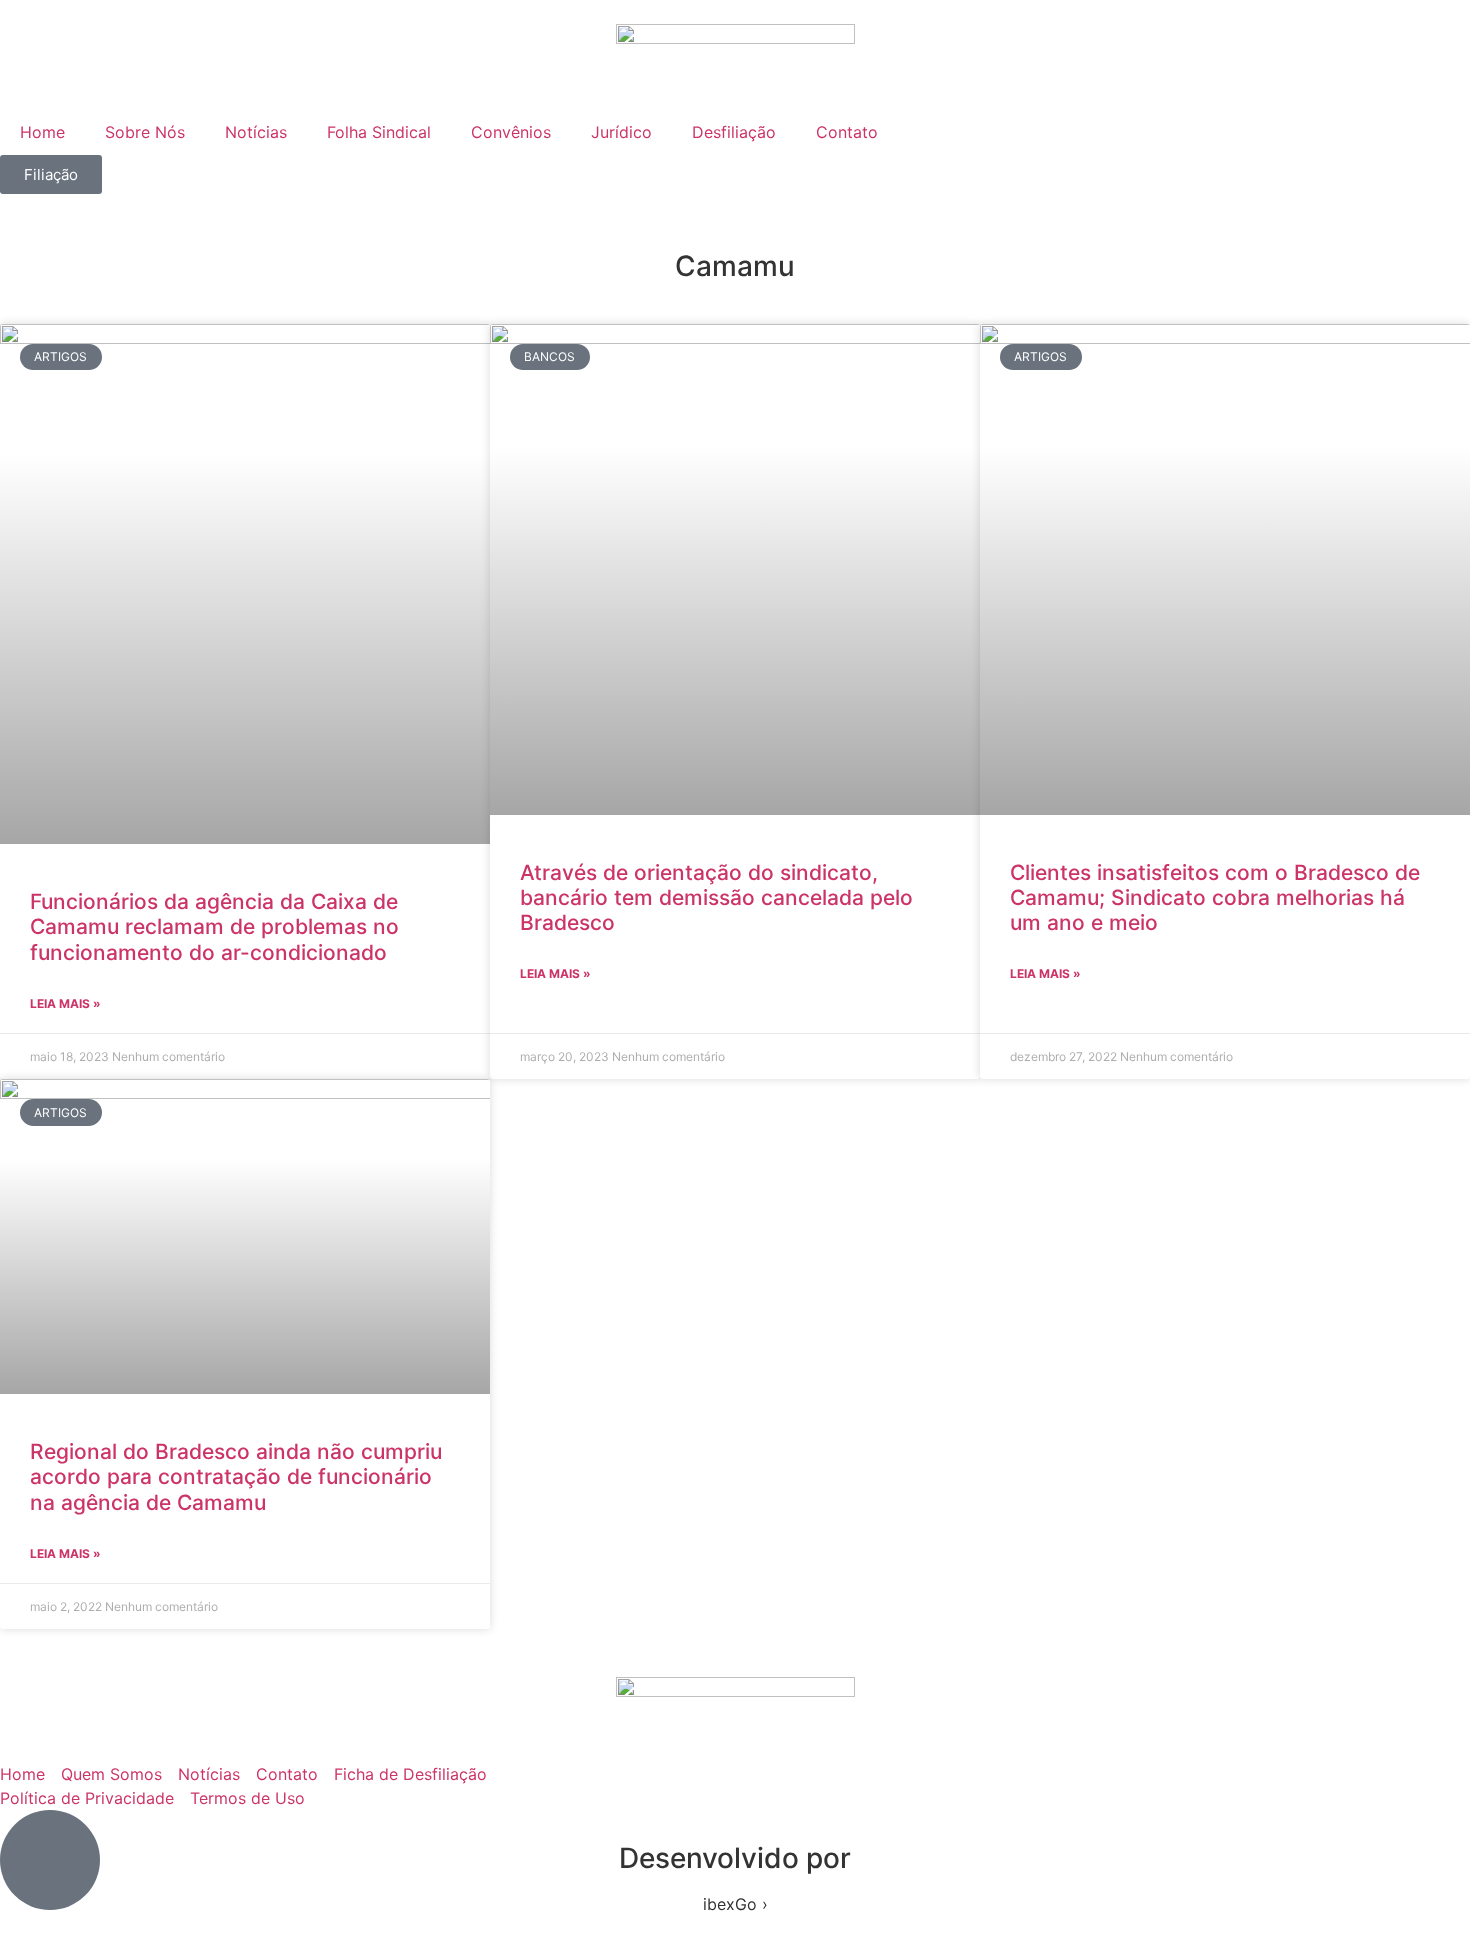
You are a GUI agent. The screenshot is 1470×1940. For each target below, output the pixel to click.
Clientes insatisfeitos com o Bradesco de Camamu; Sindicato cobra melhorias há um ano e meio (1215, 897)
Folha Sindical (379, 132)
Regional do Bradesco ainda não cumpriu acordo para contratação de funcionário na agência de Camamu (236, 1476)
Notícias (256, 132)
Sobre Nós (145, 132)
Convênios (511, 132)
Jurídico (621, 132)
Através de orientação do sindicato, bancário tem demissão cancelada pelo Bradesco (716, 897)
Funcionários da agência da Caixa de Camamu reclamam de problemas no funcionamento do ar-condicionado (214, 926)
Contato (847, 132)
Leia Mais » (65, 1003)
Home (42, 132)
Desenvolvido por (735, 1858)
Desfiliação (734, 132)
